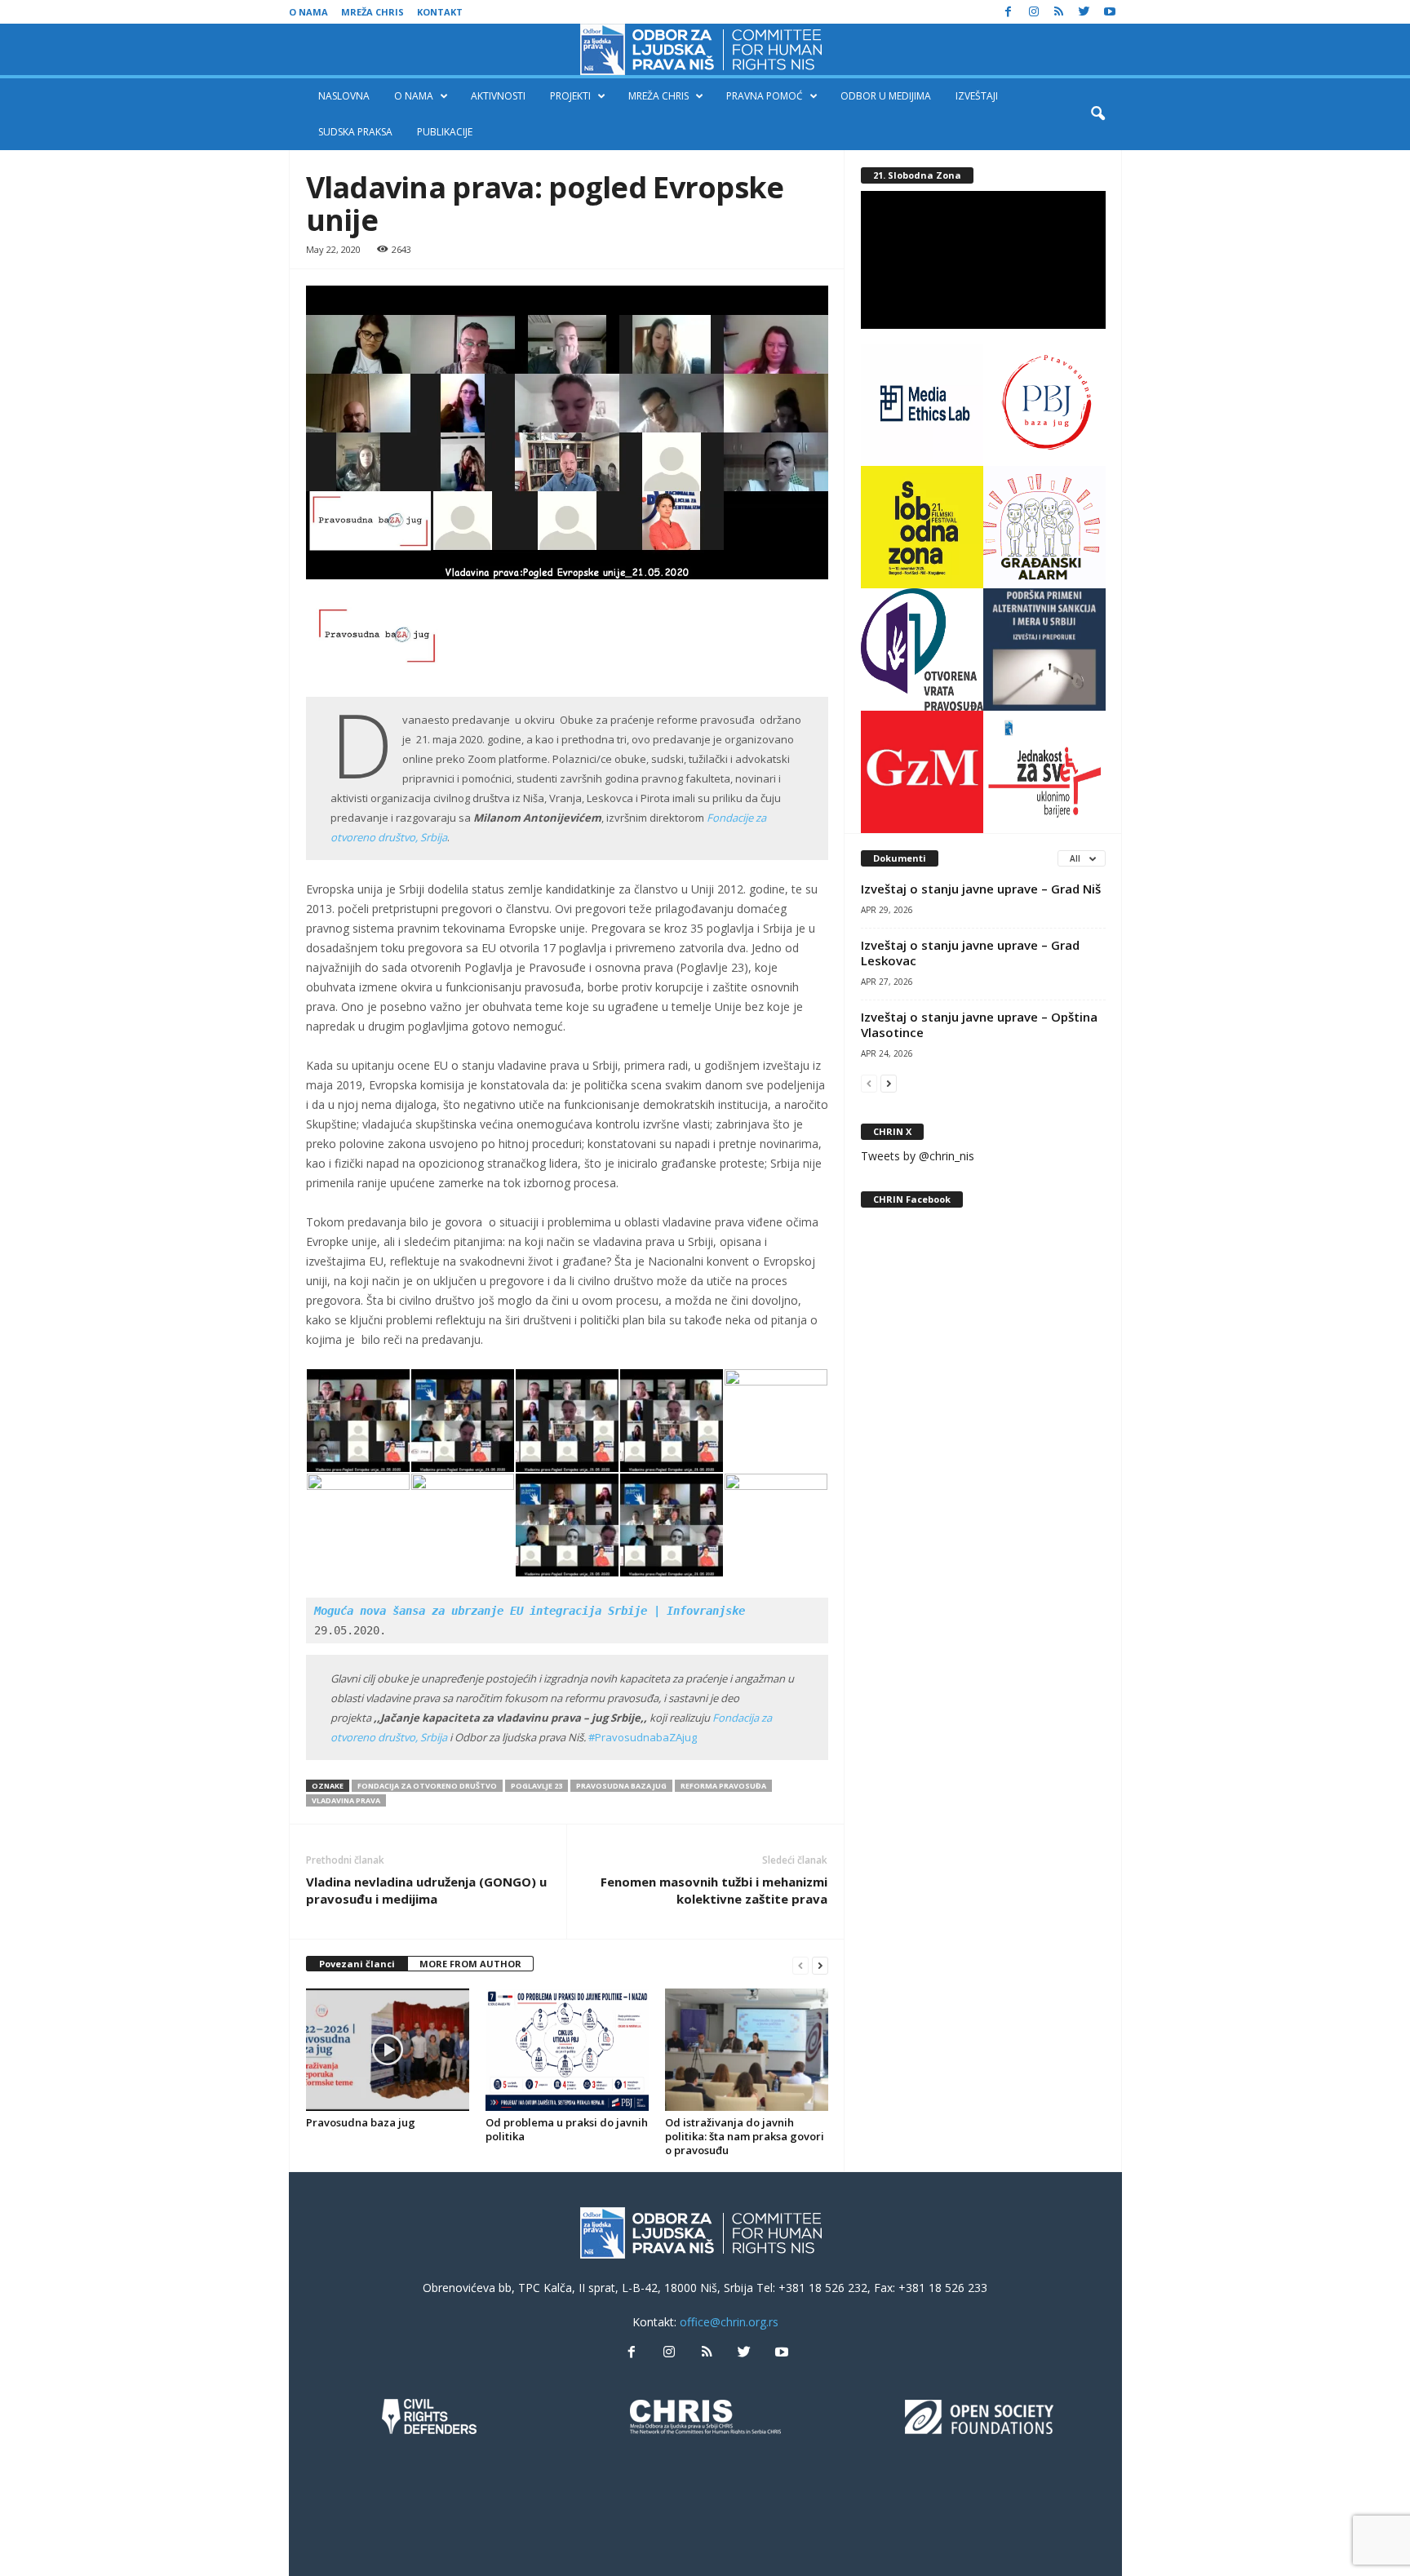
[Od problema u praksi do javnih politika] (567, 2050)
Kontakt (440, 12)
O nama (308, 12)
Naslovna (344, 96)
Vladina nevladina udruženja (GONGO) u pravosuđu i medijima (426, 1890)
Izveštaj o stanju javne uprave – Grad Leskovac (970, 953)
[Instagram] (1034, 12)
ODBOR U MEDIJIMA (886, 96)
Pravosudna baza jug (621, 1786)
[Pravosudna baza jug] (388, 2050)
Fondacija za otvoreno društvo (427, 1786)
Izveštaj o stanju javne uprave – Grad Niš (981, 889)
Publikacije (445, 132)
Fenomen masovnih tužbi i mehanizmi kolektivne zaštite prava (714, 1890)
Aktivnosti (498, 96)
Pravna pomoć (765, 96)
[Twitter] (1084, 12)
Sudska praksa (355, 132)
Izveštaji (977, 96)
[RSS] (1059, 12)
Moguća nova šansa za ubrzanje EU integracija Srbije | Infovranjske (530, 1611)
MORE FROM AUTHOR (470, 1964)
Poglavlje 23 (537, 1786)
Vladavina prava (346, 1800)
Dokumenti (900, 858)
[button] (1097, 114)
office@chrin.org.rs (729, 2322)
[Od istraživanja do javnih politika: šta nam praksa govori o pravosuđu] (747, 2050)
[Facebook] (1009, 12)
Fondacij (733, 1718)
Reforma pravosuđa (723, 1786)
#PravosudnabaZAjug (643, 1737)
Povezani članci (357, 1964)
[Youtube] (1110, 12)
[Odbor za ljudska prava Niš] (705, 49)
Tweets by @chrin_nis (918, 1156)
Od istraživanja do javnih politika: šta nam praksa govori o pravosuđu (745, 2136)
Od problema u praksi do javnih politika (567, 2129)
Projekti (570, 96)
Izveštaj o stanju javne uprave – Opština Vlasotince (979, 1024)
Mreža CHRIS (372, 12)
